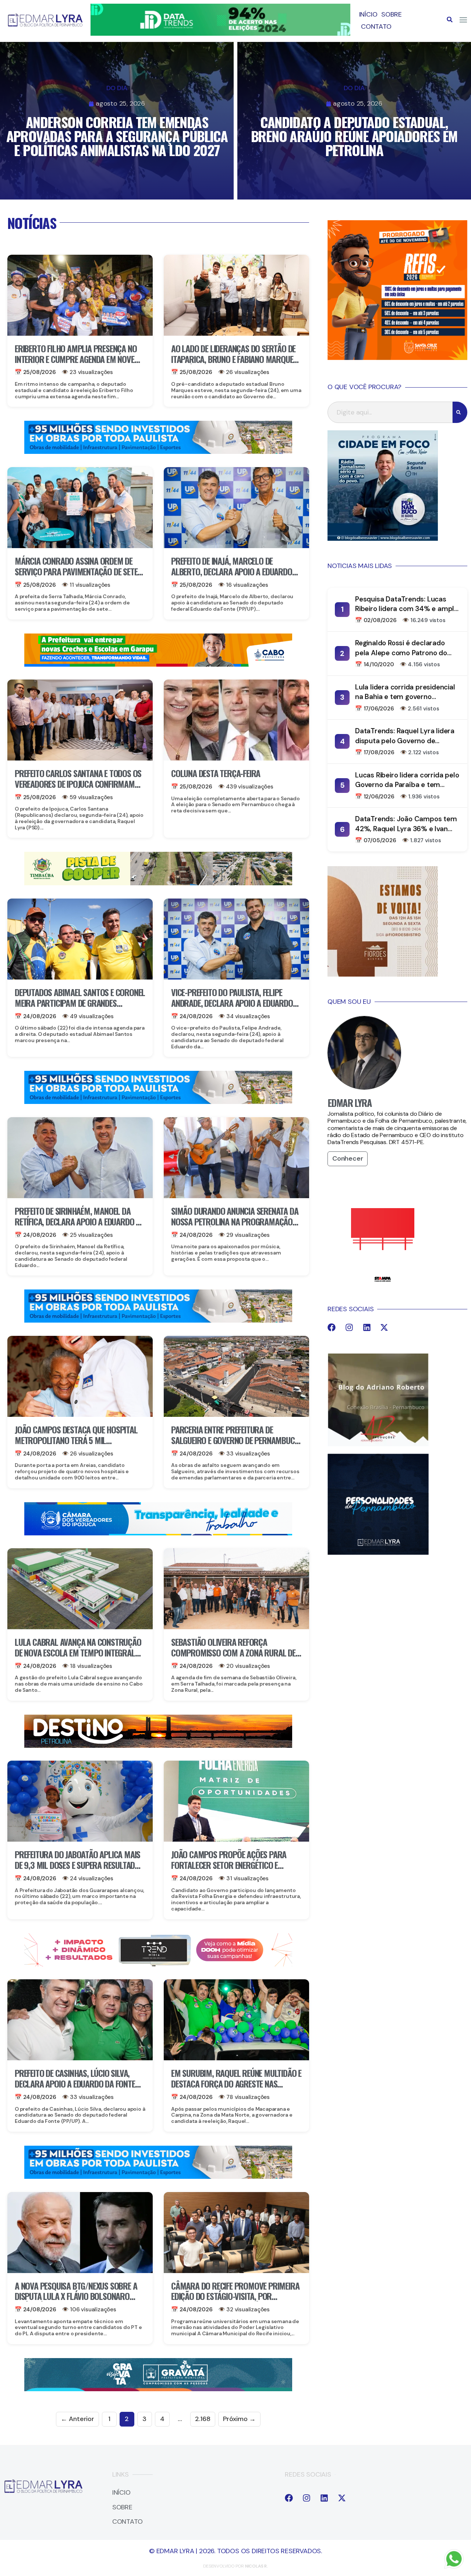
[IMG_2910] (158, 1533)
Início (368, 14)
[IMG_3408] (158, 1746)
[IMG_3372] (158, 452)
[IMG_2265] (158, 664)
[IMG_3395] (158, 2389)
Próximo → (239, 2419)
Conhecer (348, 1158)
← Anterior (77, 2419)
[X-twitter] (384, 1327)
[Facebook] (332, 1327)
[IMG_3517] (397, 358)
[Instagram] (349, 1327)
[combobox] (390, 412)
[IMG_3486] (158, 883)
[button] (450, 20)
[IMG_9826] (220, 33)
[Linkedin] (367, 1327)
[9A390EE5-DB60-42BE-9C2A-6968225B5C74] (158, 1964)
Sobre (391, 14)
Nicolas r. (256, 2566)
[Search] (460, 412)
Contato (376, 27)
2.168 (203, 2419)
